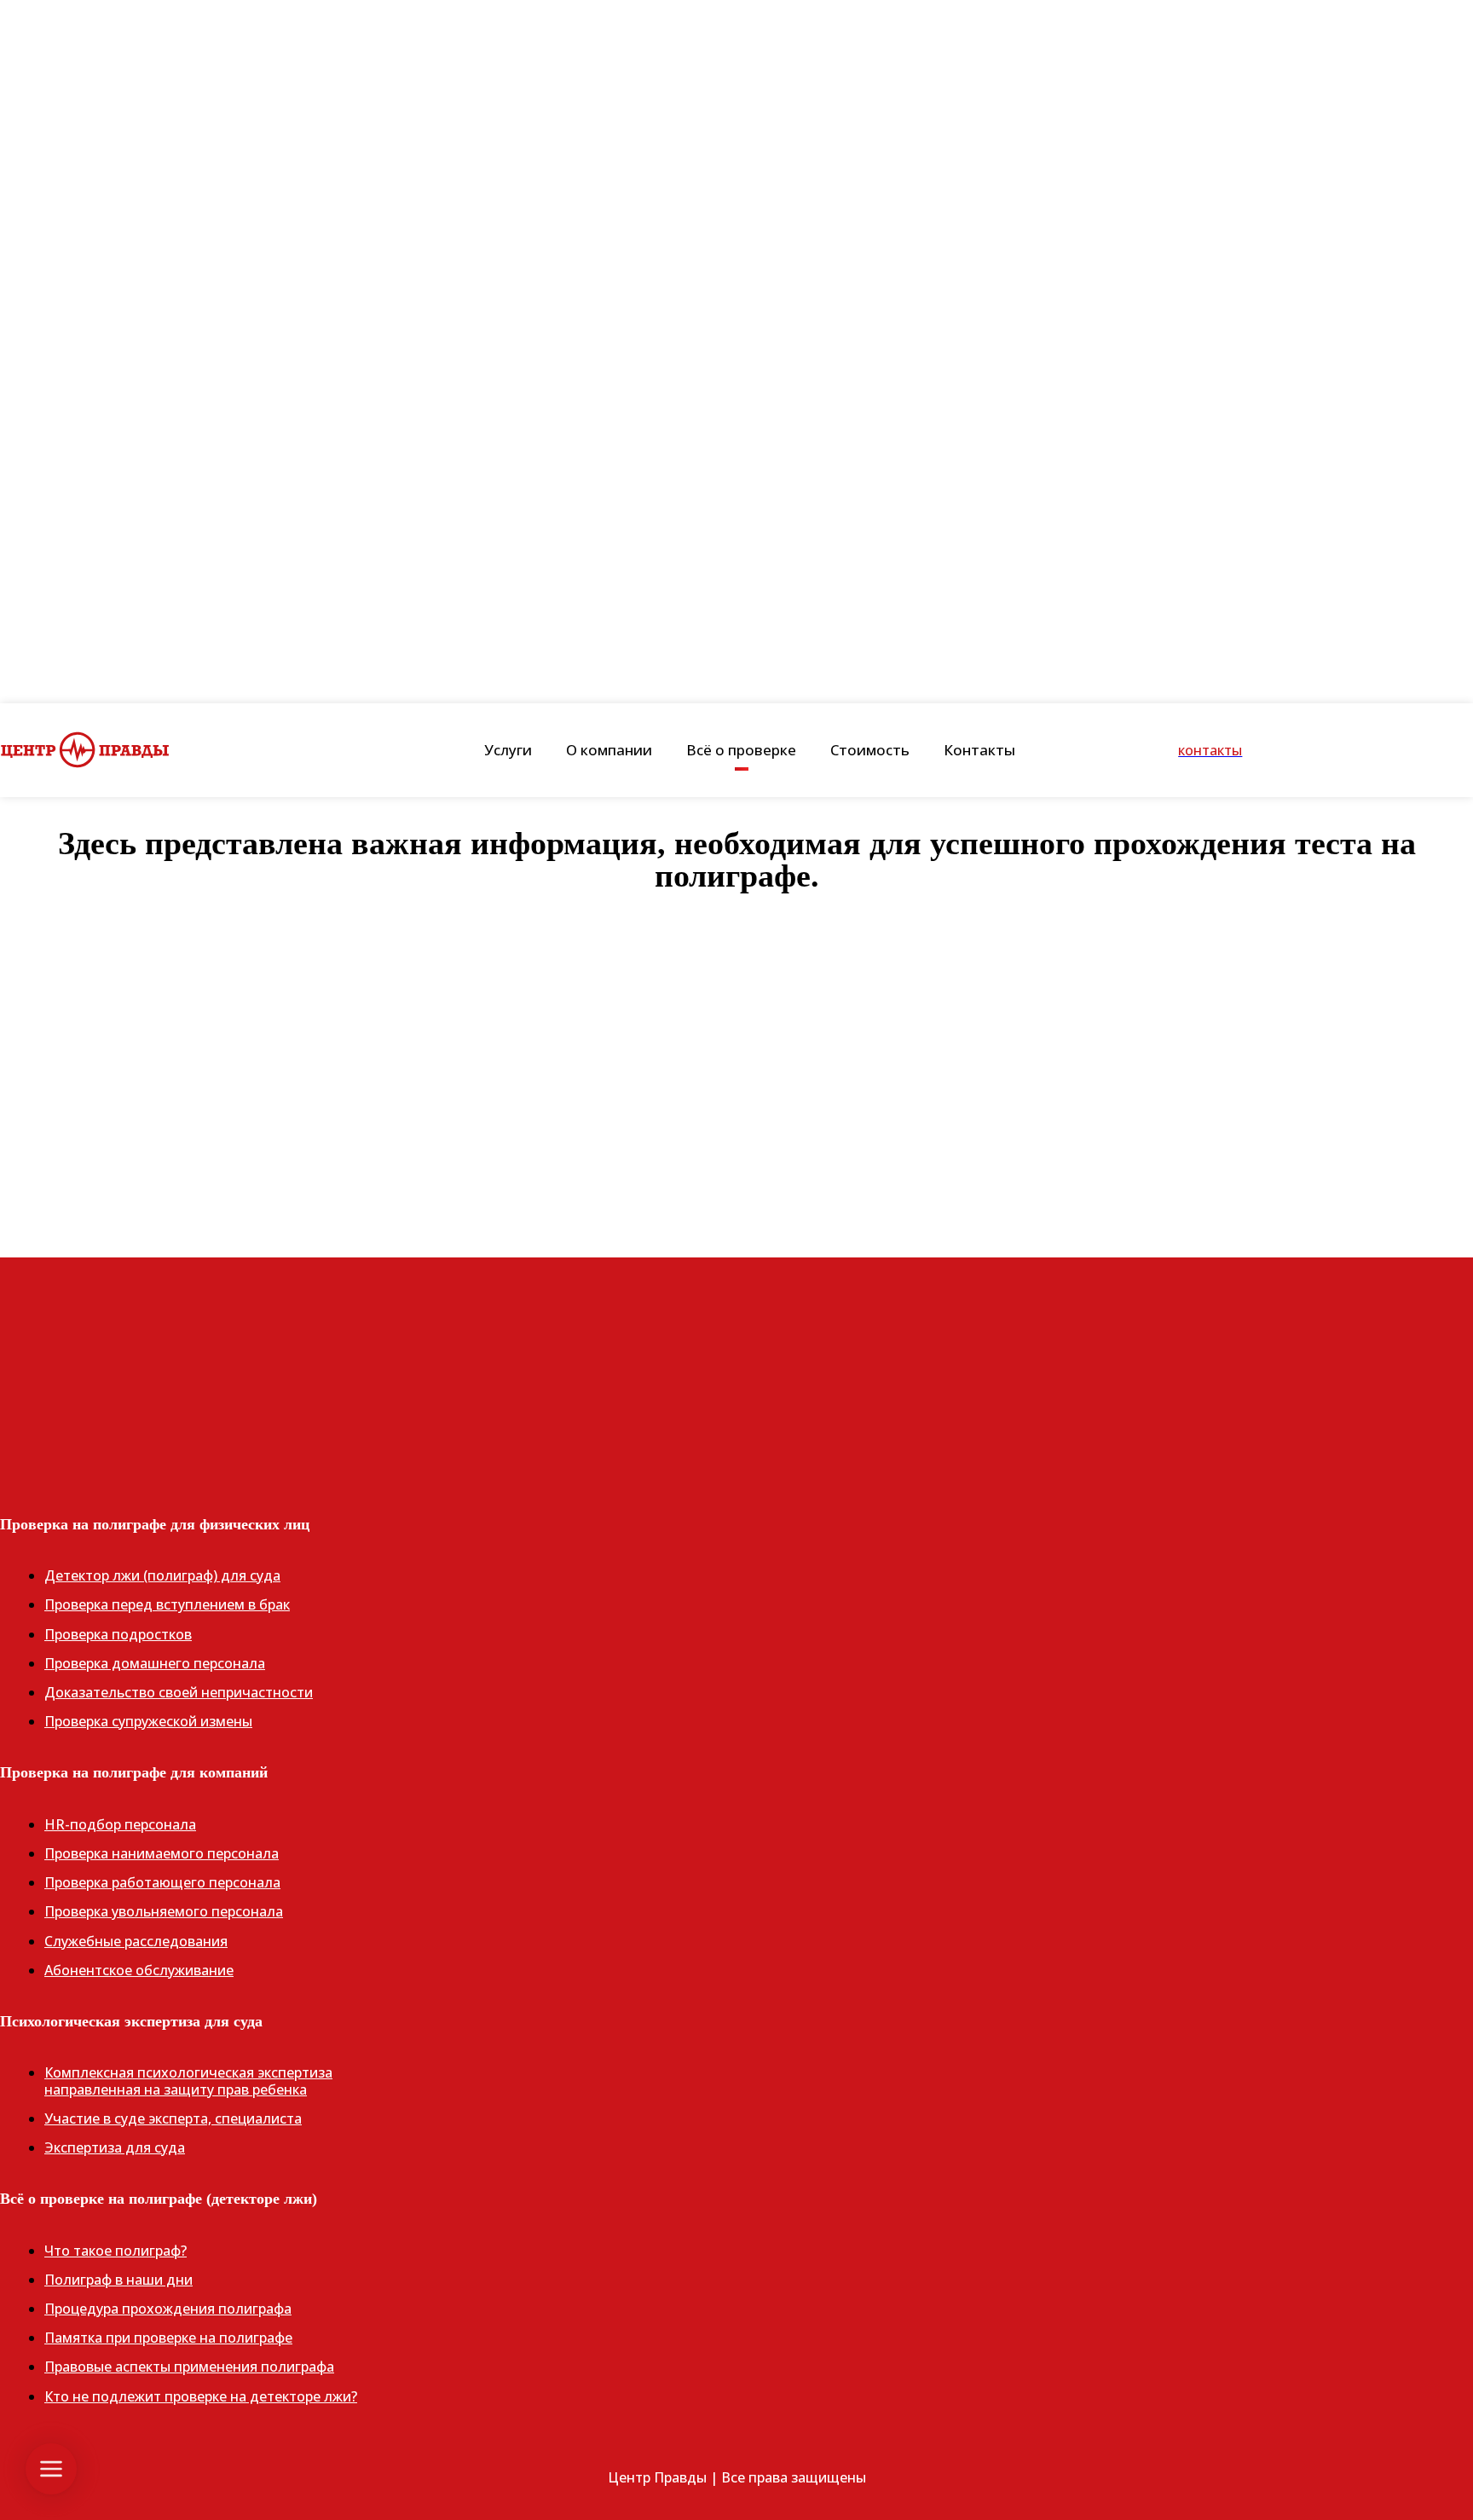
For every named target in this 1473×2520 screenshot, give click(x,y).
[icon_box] (736, 1056)
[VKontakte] (124, 1402)
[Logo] (85, 750)
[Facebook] (21, 1402)
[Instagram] (72, 1402)
